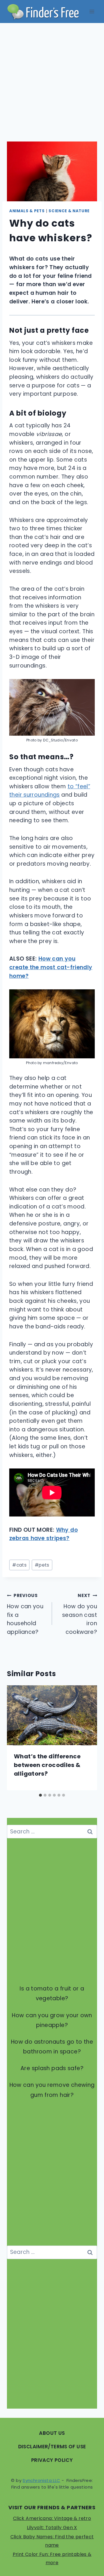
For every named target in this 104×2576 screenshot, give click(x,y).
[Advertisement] (52, 78)
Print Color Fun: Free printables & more (52, 2558)
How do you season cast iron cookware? (80, 1614)
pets (42, 1565)
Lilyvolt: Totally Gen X (52, 2528)
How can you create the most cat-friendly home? (51, 967)
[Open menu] (92, 11)
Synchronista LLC (41, 2480)
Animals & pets (27, 211)
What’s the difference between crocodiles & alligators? (47, 1765)
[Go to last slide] (18, 1738)
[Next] (86, 1738)
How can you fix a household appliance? (25, 1614)
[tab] (40, 1795)
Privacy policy (52, 2460)
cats (19, 1565)
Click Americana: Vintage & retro (52, 2518)
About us (52, 2433)
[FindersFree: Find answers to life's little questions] (43, 12)
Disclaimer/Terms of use (52, 2447)
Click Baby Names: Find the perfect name (52, 2541)
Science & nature (69, 211)
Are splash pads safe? (52, 2068)
